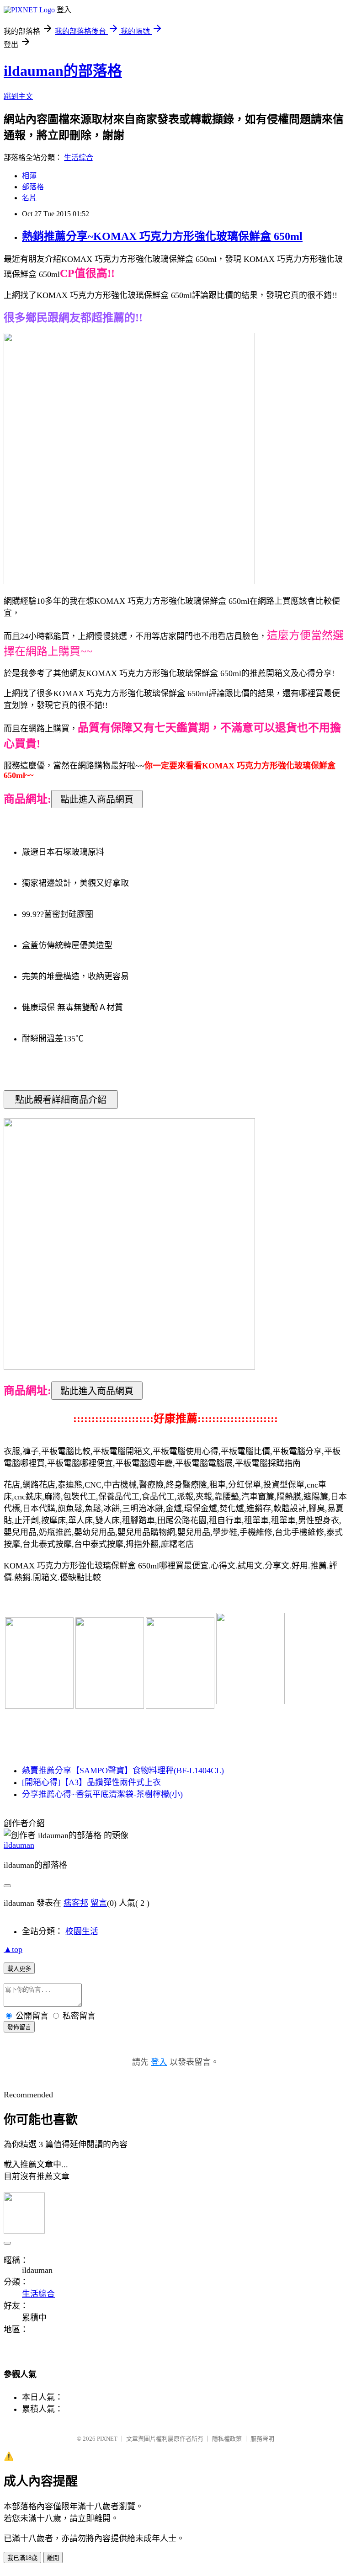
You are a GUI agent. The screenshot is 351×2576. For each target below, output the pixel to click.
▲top (13, 1949)
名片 (29, 198)
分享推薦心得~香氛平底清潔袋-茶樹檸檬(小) (102, 1794)
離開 (53, 2558)
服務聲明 (262, 2439)
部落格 (33, 187)
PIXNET (107, 2439)
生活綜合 (79, 157)
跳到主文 (18, 96)
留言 (99, 1903)
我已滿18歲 (22, 2558)
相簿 (29, 176)
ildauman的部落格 (63, 71)
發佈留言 (19, 2027)
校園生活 (82, 1931)
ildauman (19, 1845)
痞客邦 (76, 1903)
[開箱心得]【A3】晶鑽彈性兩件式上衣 (91, 1782)
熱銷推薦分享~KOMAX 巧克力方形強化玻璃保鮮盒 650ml (162, 236)
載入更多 (19, 1969)
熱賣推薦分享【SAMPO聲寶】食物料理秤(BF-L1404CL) (123, 1771)
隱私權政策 (227, 2439)
